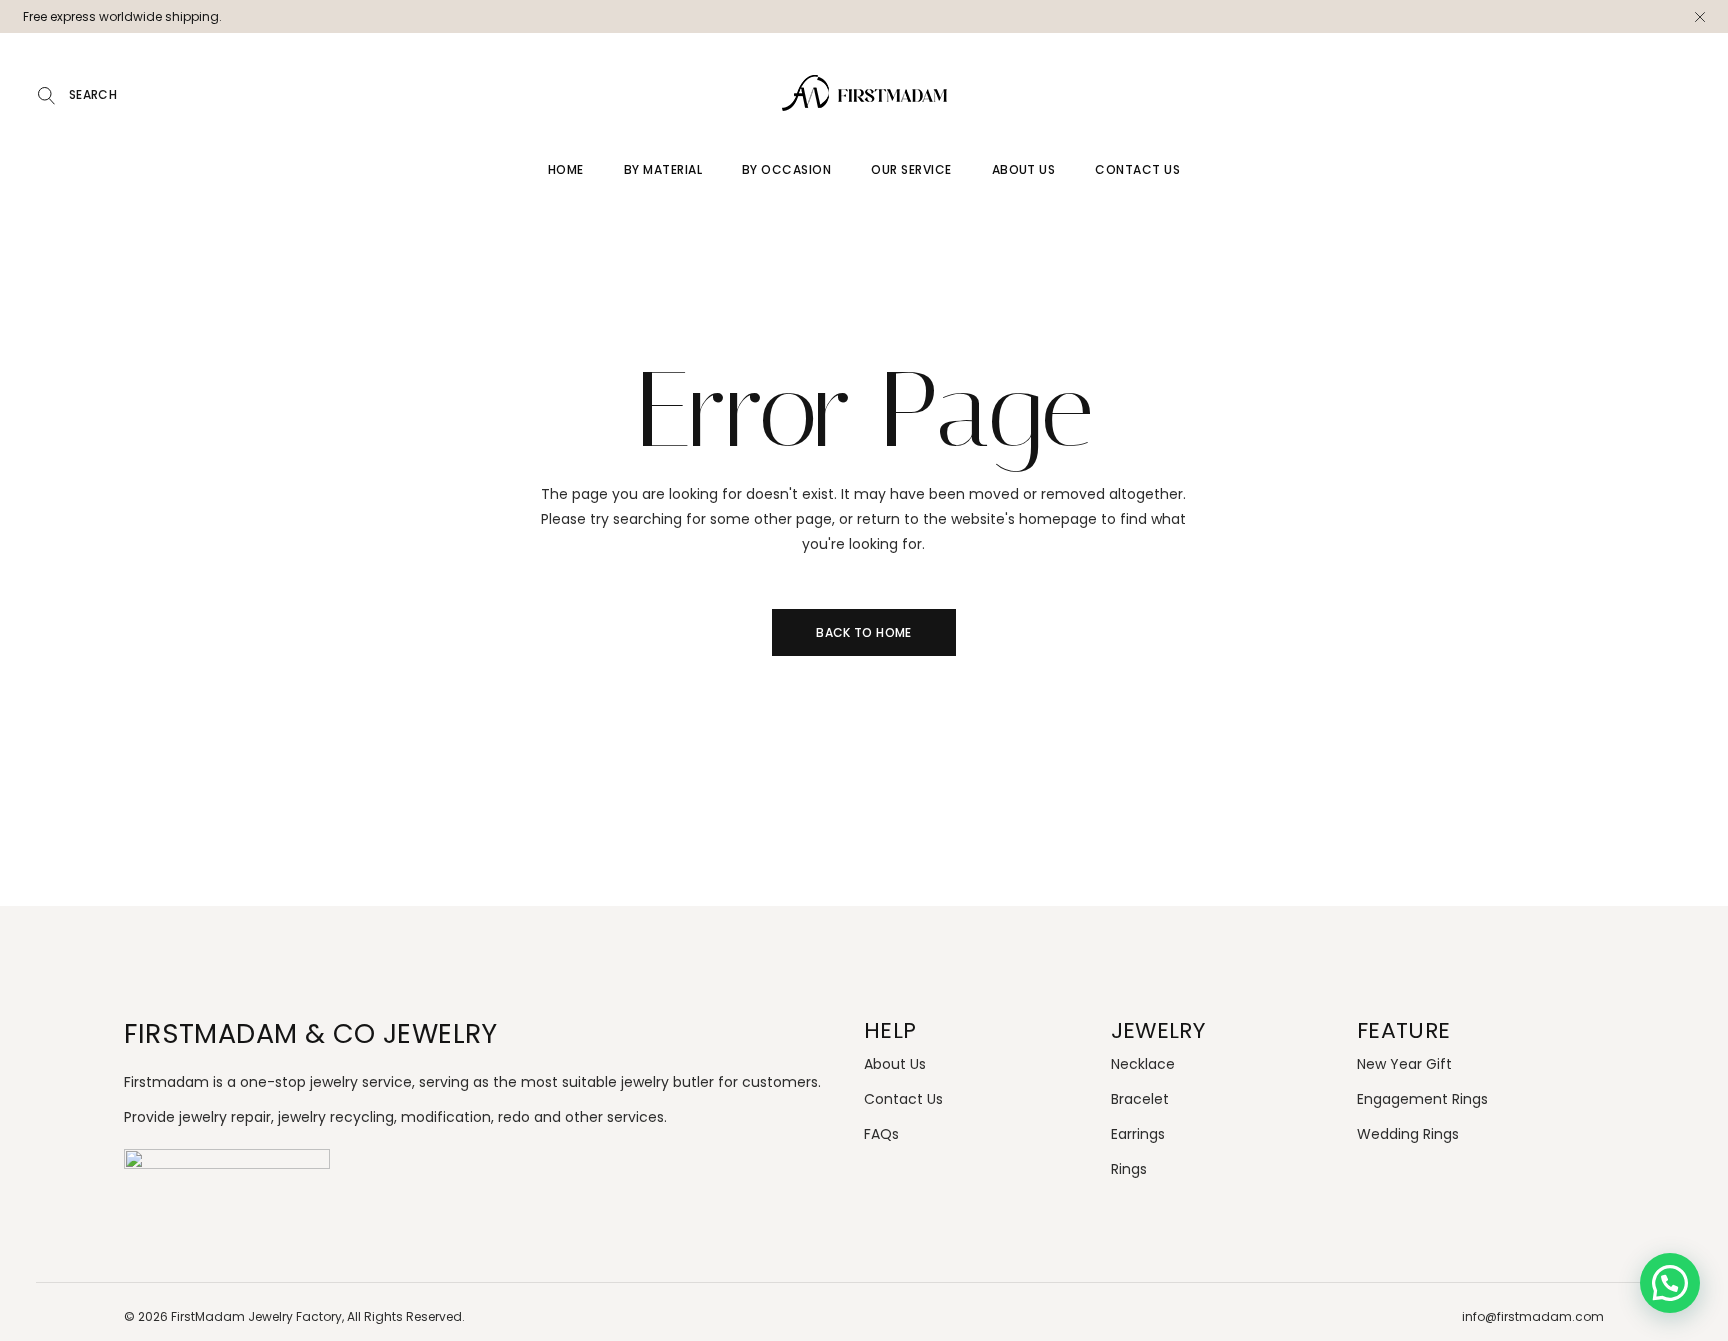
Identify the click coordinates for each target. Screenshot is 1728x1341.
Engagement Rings (1422, 1099)
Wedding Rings (1408, 1134)
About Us (895, 1064)
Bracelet (1140, 1099)
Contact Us (903, 1099)
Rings (1129, 1169)
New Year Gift (1404, 1064)
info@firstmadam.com (1533, 1316)
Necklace (1143, 1064)
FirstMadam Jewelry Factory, (257, 1316)
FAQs (881, 1134)
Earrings (1138, 1134)
